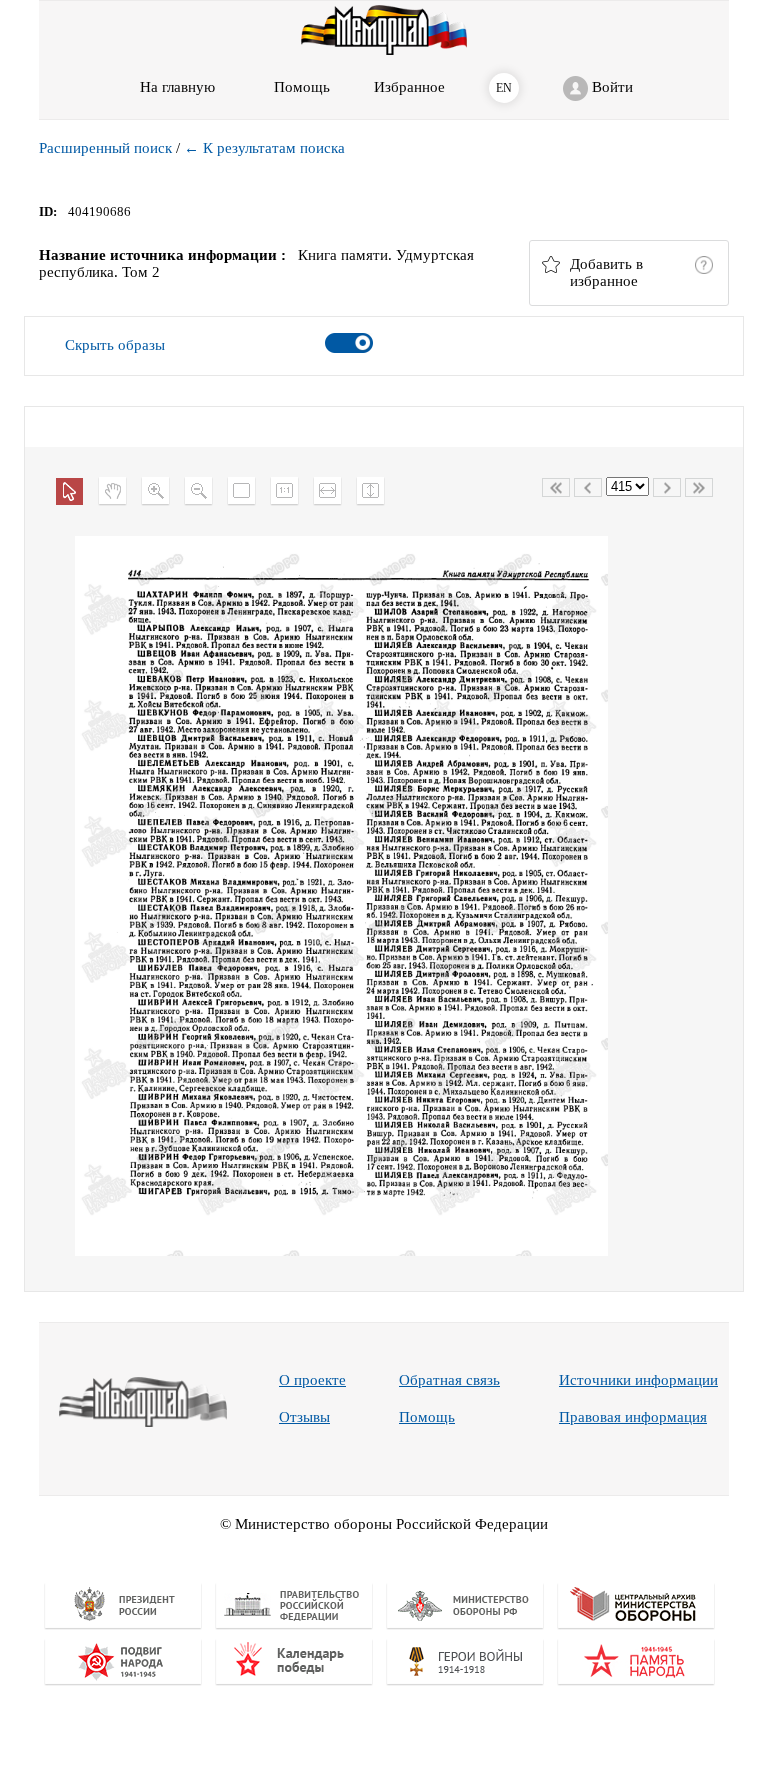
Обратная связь (449, 1380)
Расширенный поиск (105, 148)
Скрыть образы (115, 345)
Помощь (427, 1417)
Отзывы (304, 1417)
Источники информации (638, 1380)
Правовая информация (633, 1417)
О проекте (312, 1380)
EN (504, 88)
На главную (177, 87)
